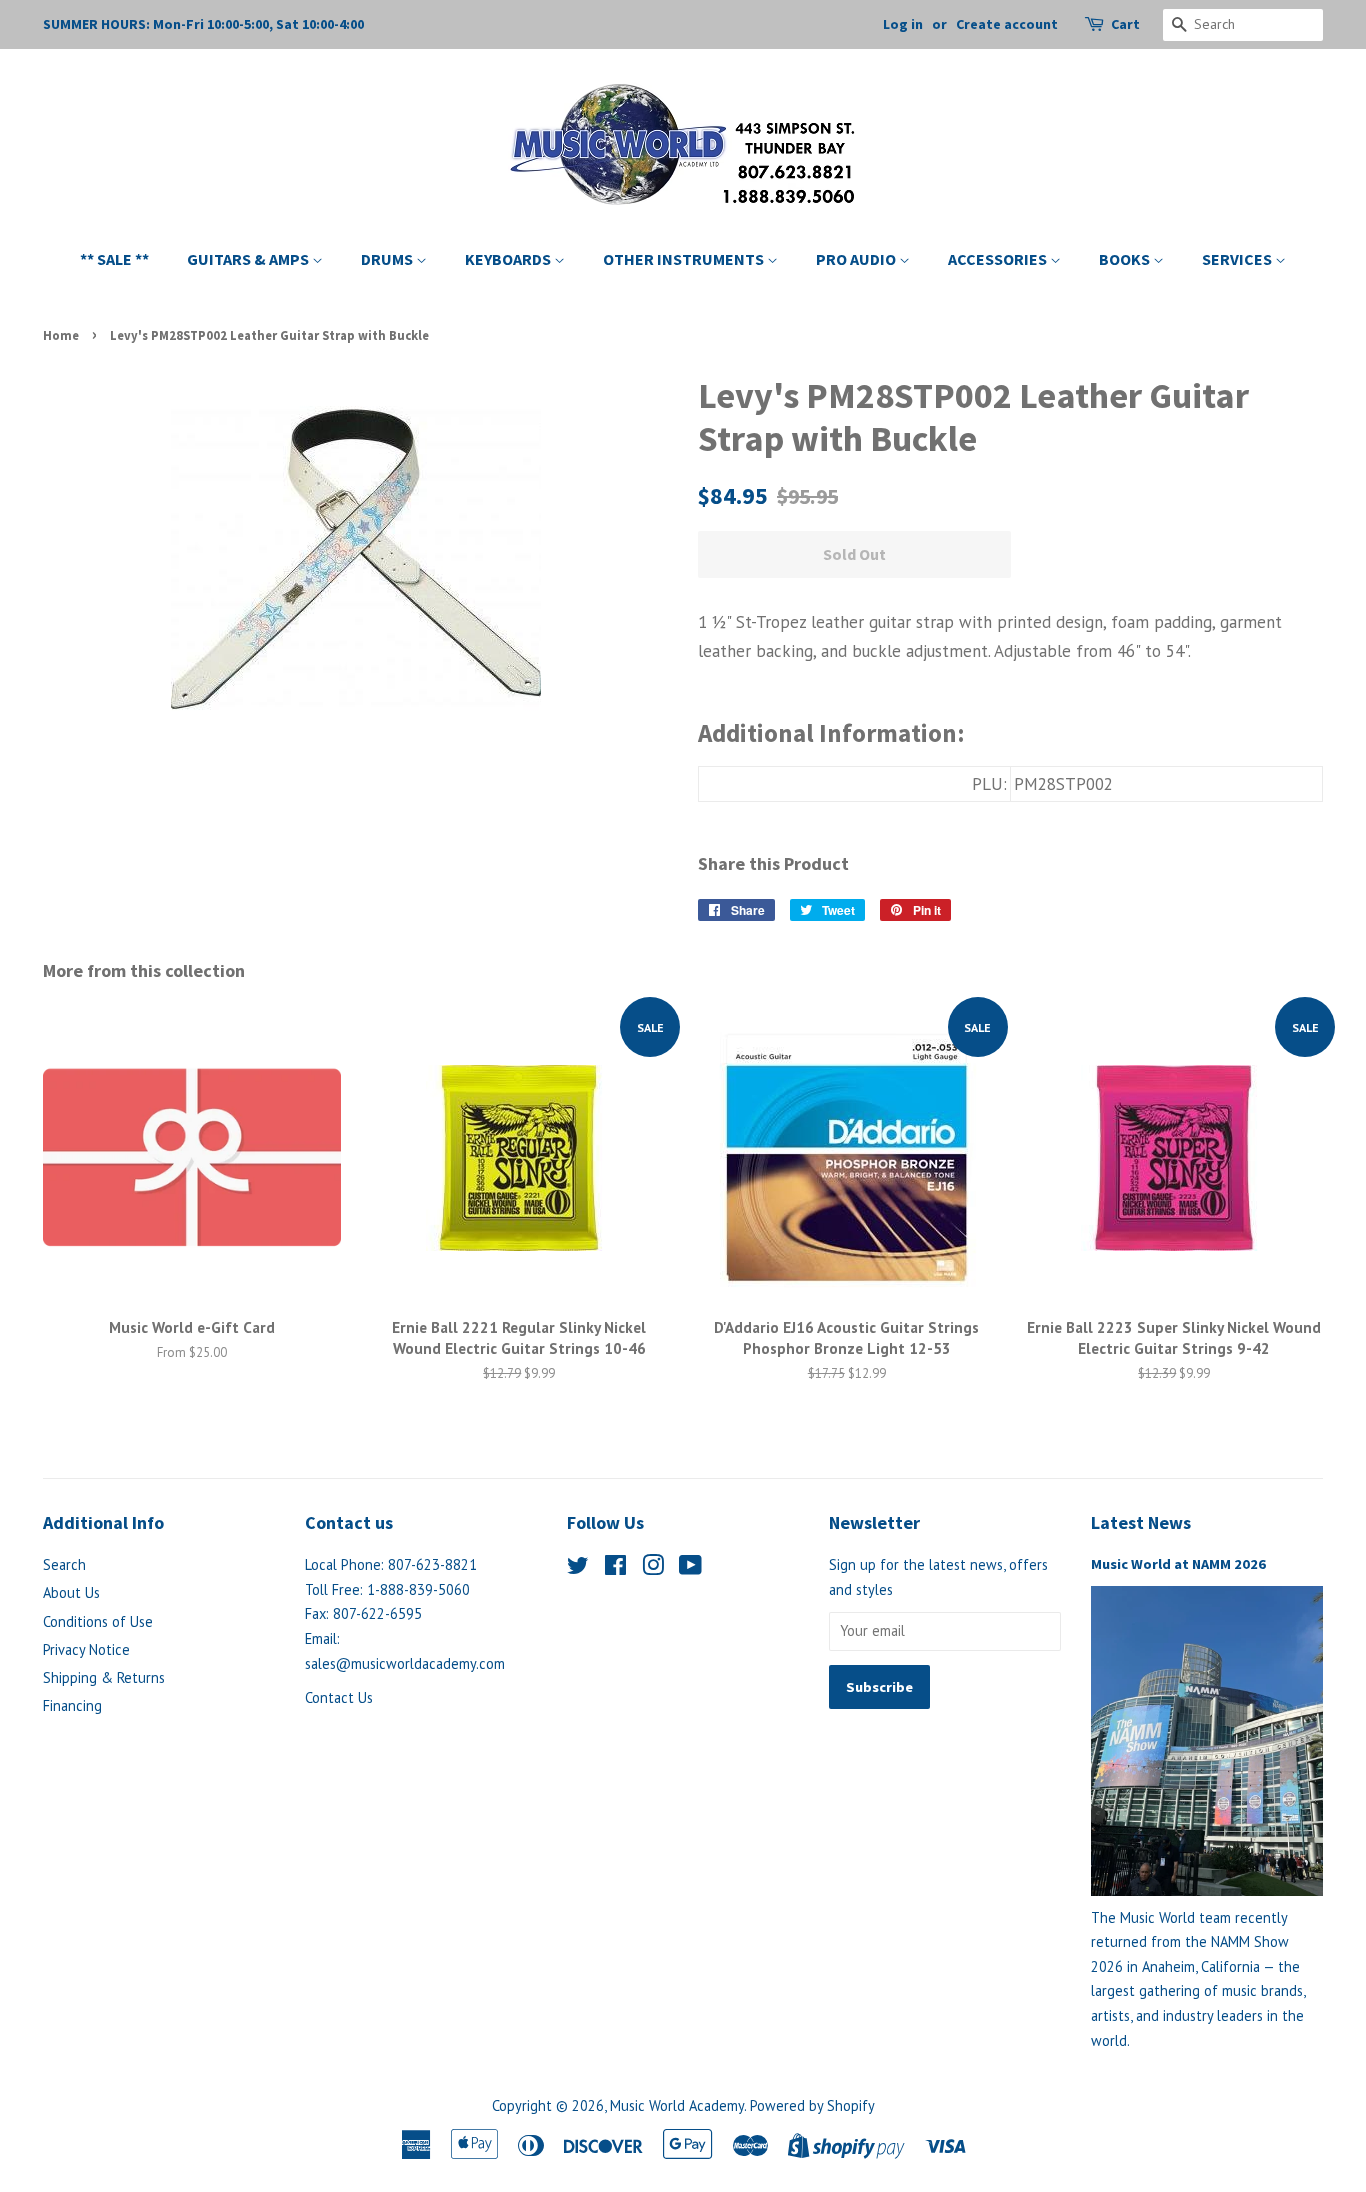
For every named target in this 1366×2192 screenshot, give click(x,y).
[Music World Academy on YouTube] (690, 1568)
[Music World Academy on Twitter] (578, 1568)
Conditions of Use (98, 1621)
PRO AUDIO (857, 259)
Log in (903, 24)
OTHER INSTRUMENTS (685, 259)
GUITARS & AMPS (249, 259)
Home (61, 335)
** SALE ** (114, 259)
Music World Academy (677, 2105)
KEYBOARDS (509, 259)
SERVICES (1238, 259)
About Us (71, 1592)
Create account (1007, 24)
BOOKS (1126, 259)
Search (64, 1564)
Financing (72, 1705)
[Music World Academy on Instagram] (653, 1568)
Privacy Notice (86, 1649)
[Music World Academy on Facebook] (615, 1568)
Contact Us (339, 1697)
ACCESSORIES (999, 259)
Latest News (1141, 1522)
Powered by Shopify (812, 2105)
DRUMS (388, 259)
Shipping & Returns (104, 1677)
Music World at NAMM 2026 (1178, 1564)
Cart (1125, 24)
